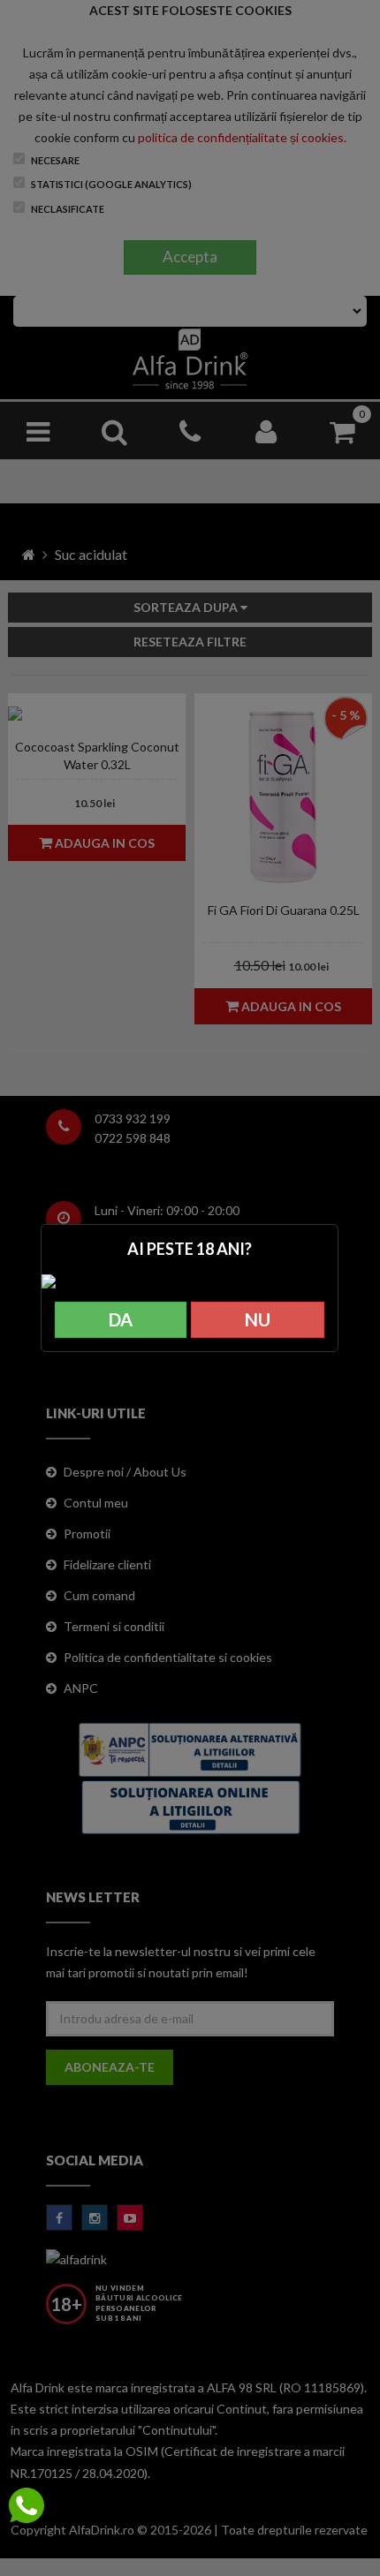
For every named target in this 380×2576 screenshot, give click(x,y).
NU (258, 1319)
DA (121, 1319)
